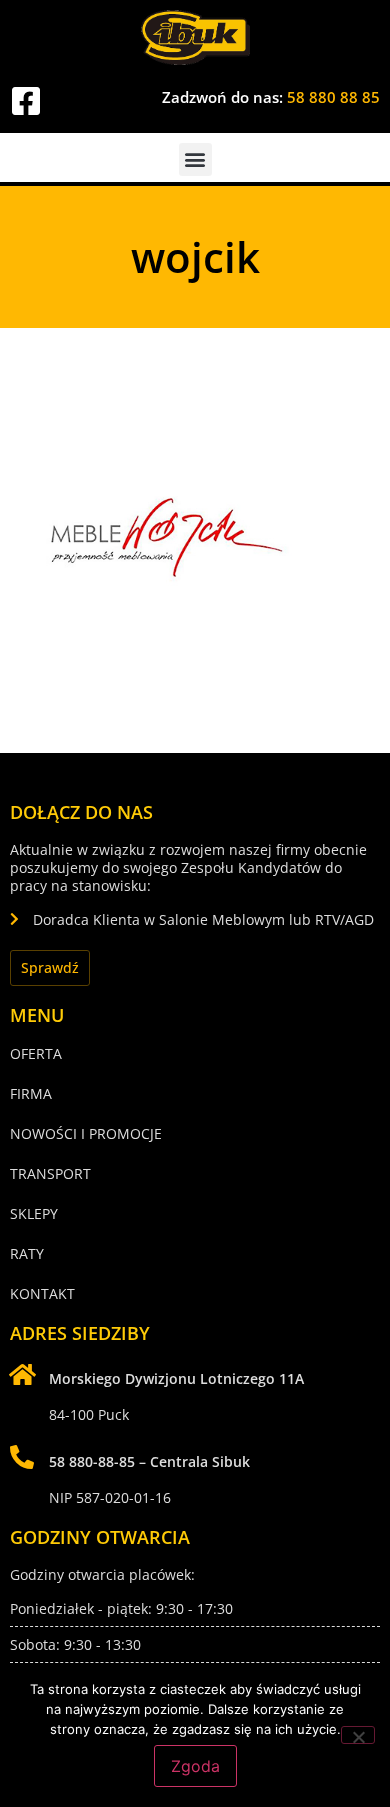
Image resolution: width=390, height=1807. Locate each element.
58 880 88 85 (333, 97)
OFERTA (36, 1053)
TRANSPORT (50, 1173)
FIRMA (31, 1093)
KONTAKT (42, 1293)
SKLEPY (34, 1213)
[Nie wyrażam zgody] (358, 1735)
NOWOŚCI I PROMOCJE (86, 1133)
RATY (27, 1253)
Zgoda (195, 1766)
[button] (195, 159)
